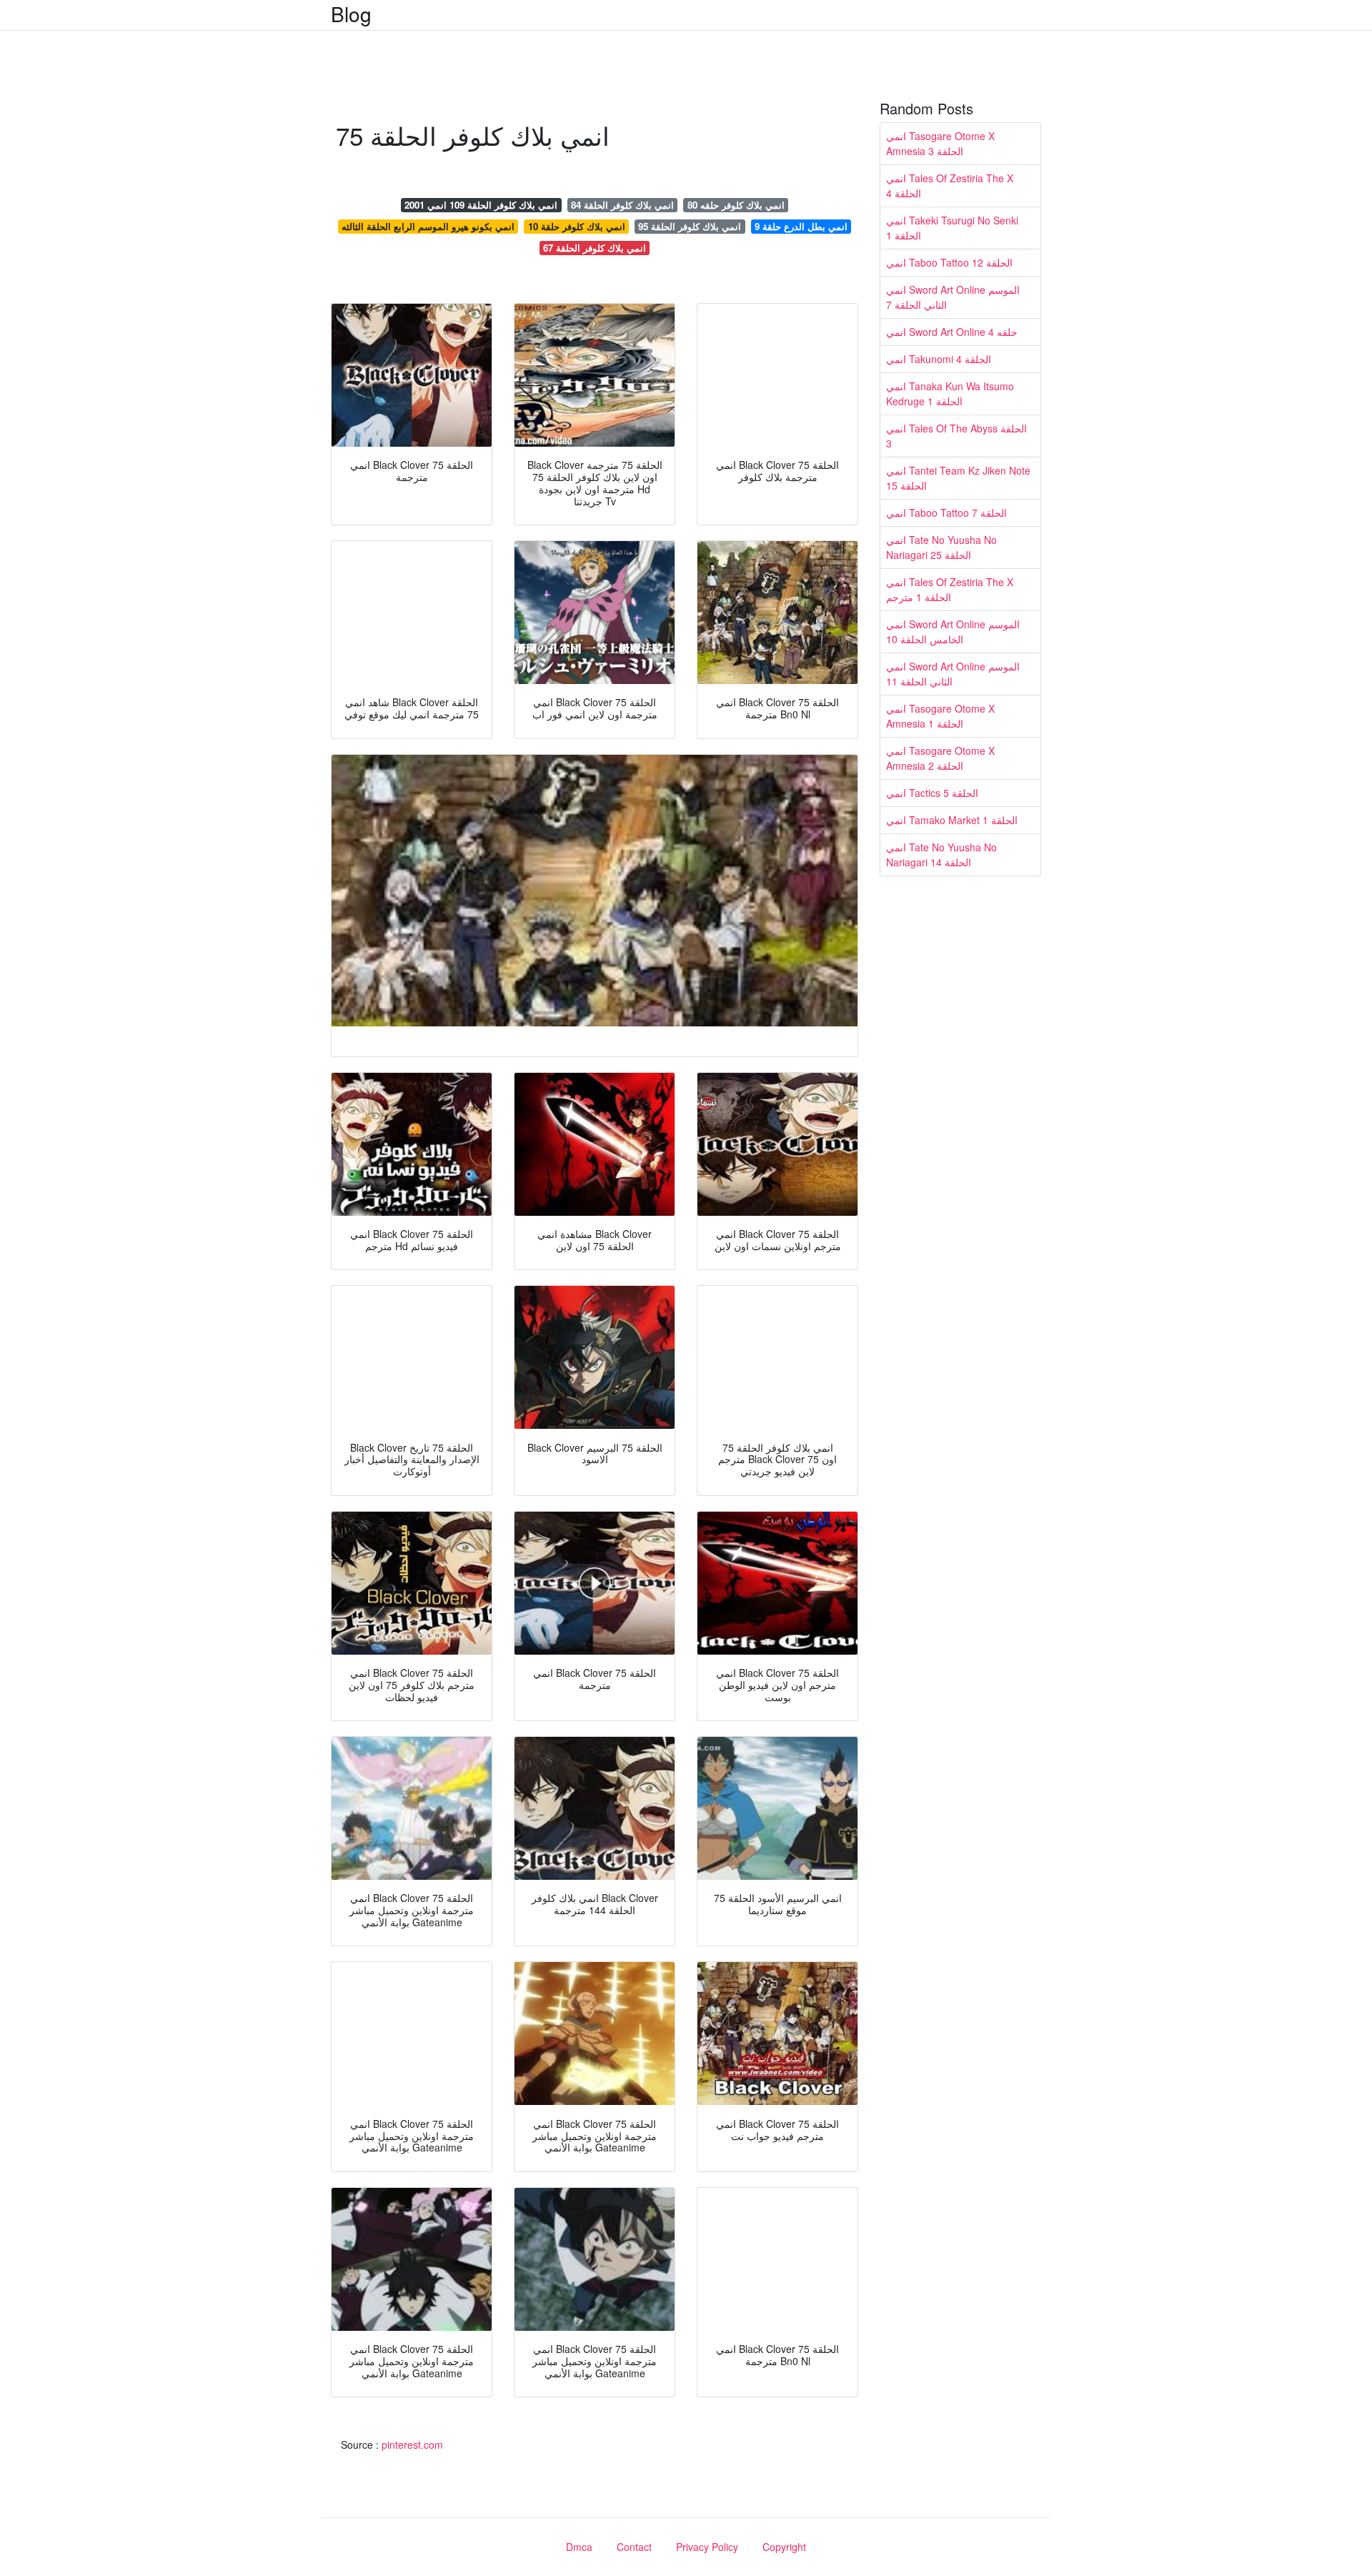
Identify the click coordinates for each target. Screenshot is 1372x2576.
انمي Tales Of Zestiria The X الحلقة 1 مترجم (950, 589)
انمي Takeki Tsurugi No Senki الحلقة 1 (952, 228)
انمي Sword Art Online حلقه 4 (952, 332)
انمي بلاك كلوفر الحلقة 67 (595, 248)
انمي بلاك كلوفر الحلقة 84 (622, 205)
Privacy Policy (707, 2547)
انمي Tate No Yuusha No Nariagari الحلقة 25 (941, 547)
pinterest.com (412, 2444)
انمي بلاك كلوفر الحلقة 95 (690, 226)
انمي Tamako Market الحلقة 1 (952, 820)
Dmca (579, 2547)
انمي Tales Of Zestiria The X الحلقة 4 (950, 185)
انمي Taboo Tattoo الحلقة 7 (946, 512)
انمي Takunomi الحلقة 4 (939, 359)
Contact (634, 2547)
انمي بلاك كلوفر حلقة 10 (577, 226)
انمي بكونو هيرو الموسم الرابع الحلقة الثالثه (428, 226)
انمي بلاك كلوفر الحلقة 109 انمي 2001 (481, 205)
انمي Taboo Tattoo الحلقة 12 (949, 262)
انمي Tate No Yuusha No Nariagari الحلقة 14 (941, 854)
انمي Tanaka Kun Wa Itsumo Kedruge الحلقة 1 (950, 393)
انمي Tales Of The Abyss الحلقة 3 (956, 436)
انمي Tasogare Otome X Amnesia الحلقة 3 (940, 143)
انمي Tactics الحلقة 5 (932, 793)
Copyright (784, 2547)
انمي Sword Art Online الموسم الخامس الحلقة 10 (953, 631)
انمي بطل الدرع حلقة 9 (801, 226)
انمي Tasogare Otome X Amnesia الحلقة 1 (940, 716)
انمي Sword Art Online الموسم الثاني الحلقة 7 (953, 297)
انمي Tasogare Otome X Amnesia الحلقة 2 (940, 758)
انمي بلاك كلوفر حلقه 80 (736, 205)
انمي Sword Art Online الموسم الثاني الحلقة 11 (953, 674)
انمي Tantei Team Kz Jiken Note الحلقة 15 (958, 478)
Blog (351, 14)
